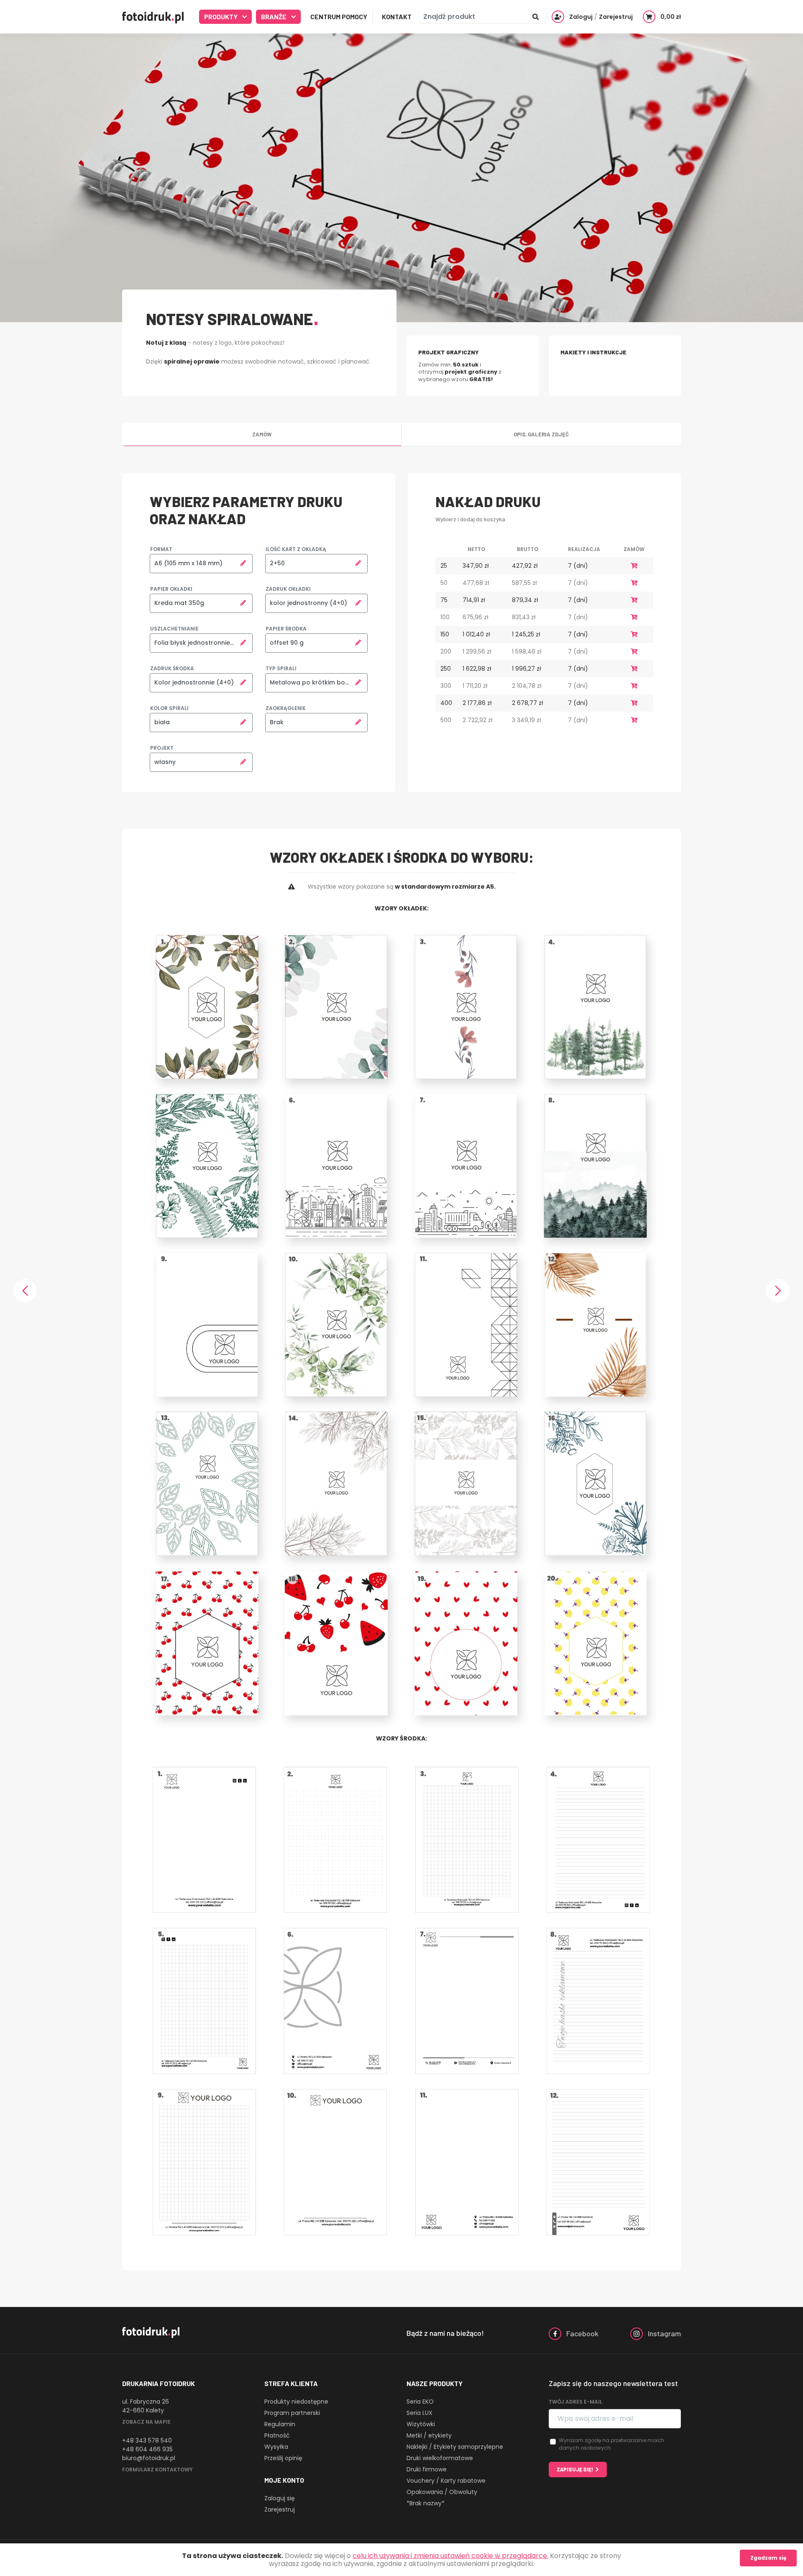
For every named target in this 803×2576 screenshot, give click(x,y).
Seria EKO (420, 2402)
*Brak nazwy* (426, 2503)
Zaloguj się (280, 2498)
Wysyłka (276, 2447)
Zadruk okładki (288, 589)
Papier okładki (171, 589)
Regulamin (280, 2424)
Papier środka (286, 629)
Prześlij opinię (283, 2458)
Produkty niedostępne (296, 2402)
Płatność (277, 2435)
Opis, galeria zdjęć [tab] (541, 434)
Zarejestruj (280, 2509)
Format (161, 549)
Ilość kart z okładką (296, 549)
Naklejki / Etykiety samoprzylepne (455, 2447)
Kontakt (397, 17)
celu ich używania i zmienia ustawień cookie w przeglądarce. (450, 2556)
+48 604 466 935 (147, 2449)
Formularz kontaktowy (157, 2470)
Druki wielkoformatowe (440, 2458)
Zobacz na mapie (146, 2422)
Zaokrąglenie (286, 708)
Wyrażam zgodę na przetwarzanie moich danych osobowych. (611, 2444)
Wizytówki (421, 2424)
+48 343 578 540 (147, 2440)
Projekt (162, 748)
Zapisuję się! (575, 2469)
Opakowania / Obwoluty (442, 2492)
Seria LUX (419, 2413)
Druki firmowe (427, 2469)
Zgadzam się (768, 2558)
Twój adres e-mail (575, 2402)
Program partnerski (292, 2413)
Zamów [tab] (262, 434)
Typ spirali (281, 668)
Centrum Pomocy (339, 17)
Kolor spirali (169, 708)
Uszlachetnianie (174, 629)
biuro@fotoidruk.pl (149, 2458)
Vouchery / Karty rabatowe (446, 2481)
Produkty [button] (221, 17)
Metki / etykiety (429, 2435)
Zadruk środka (172, 668)
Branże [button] (274, 17)
